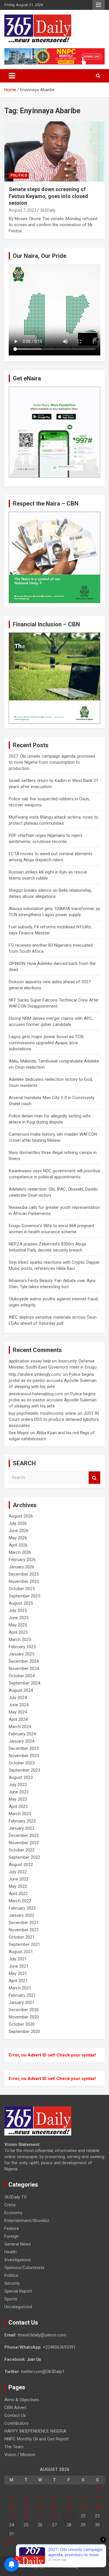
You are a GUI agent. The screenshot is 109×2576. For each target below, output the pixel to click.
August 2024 (21, 1690)
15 (83, 2507)
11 (26, 2507)
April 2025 (18, 1632)
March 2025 (20, 1640)
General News (18, 2244)
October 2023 (22, 1763)
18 (26, 2516)
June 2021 (19, 1966)
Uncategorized (18, 2307)
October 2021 (22, 1937)
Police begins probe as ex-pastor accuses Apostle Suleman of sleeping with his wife (53, 1380)
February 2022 (22, 1908)
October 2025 (22, 1589)
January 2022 (22, 1915)
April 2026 (18, 1545)
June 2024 (19, 1705)
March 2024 (20, 1727)
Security (12, 2283)
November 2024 (24, 1669)
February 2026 (22, 1560)
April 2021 (18, 1981)
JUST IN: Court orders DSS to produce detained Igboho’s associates (54, 1419)
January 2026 (22, 1567)
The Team (14, 2447)
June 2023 (19, 1792)
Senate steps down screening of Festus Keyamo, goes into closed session (48, 196)
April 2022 (18, 1894)
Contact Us (15, 2415)
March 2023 (20, 1814)
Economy (13, 2213)
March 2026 (20, 1552)
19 (40, 2516)
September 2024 (24, 1683)
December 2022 (24, 1836)
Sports (11, 2299)
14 (69, 2507)
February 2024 (22, 1734)
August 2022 (21, 1865)
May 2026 (18, 1538)
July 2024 (18, 1698)
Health (10, 2252)
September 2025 (24, 1596)
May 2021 (18, 1973)
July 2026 (18, 1523)
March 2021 (20, 1988)
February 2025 (22, 1647)
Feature (12, 2228)
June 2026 (19, 1531)
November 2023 (24, 1756)
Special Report (18, 2291)
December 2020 (24, 2010)
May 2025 (18, 1625)
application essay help (30, 1361)
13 (54, 2507)
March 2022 (20, 1901)
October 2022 (22, 1850)
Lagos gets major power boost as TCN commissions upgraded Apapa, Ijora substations (46, 1043)
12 (40, 2507)
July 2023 (18, 1785)
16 (97, 2507)
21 (69, 2516)
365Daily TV (16, 2197)
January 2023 (22, 1828)
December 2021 (24, 1923)
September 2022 (24, 1857)
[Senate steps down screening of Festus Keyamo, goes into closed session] (54, 152)
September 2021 (24, 1944)
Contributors (16, 2423)
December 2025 (24, 1574)
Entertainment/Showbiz (27, 2221)
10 (12, 2507)
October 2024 (22, 1676)
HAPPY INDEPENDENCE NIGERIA (35, 2431)
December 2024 (24, 1661)
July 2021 (18, 1959)
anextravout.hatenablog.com (36, 1394)
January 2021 (22, 2002)
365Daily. (48, 210)
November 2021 (24, 1930)
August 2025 (21, 1603)
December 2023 (24, 1748)
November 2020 (24, 2017)
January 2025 (22, 1654)
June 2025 (19, 1618)
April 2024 (18, 1719)
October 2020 (22, 2024)
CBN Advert (15, 2408)
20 (54, 2516)
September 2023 (24, 1770)
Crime (10, 2205)
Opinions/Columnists (24, 2268)
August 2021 (21, 1952)
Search (94, 1478)
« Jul (9, 2541)
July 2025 (18, 1610)
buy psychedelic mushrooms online (42, 1413)
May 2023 (18, 1799)
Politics (19, 175)
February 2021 (22, 1995)
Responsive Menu (99, 5)
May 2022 (18, 1886)
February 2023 (22, 1821)
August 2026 (21, 1516)
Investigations (18, 2260)
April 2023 (18, 1806)
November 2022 (24, 1843)
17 (12, 2516)
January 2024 (22, 1741)
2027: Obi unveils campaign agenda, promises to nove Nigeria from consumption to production (52, 762)
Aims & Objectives (22, 2400)
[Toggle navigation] (12, 76)
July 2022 (18, 1872)
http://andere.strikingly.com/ (35, 1374)
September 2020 (24, 2032)
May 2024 (18, 1712)
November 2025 (24, 1581)
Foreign (11, 2236)
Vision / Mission (20, 2455)
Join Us (34, 2359)
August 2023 (21, 1777)
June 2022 (19, 1879)
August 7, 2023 (23, 210)
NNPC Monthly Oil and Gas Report (36, 2439)
